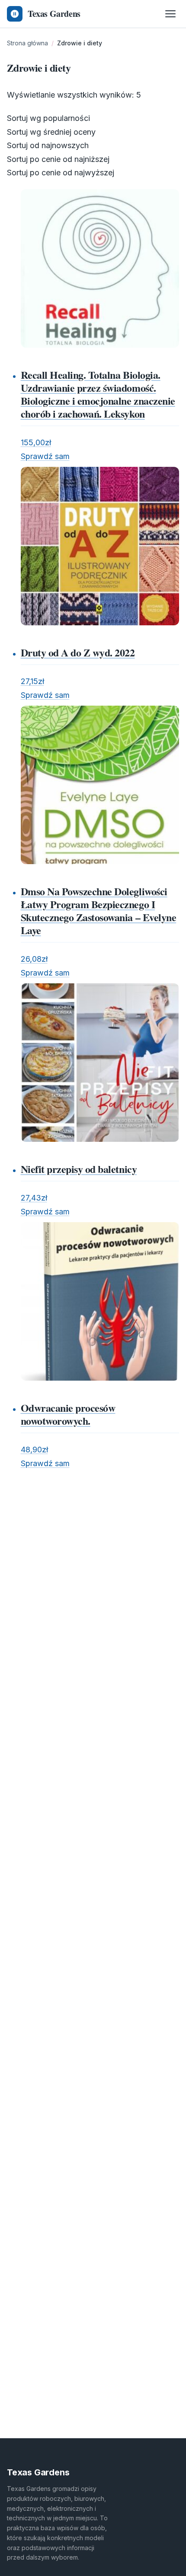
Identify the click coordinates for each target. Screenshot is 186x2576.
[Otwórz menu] (170, 14)
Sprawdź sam (45, 456)
